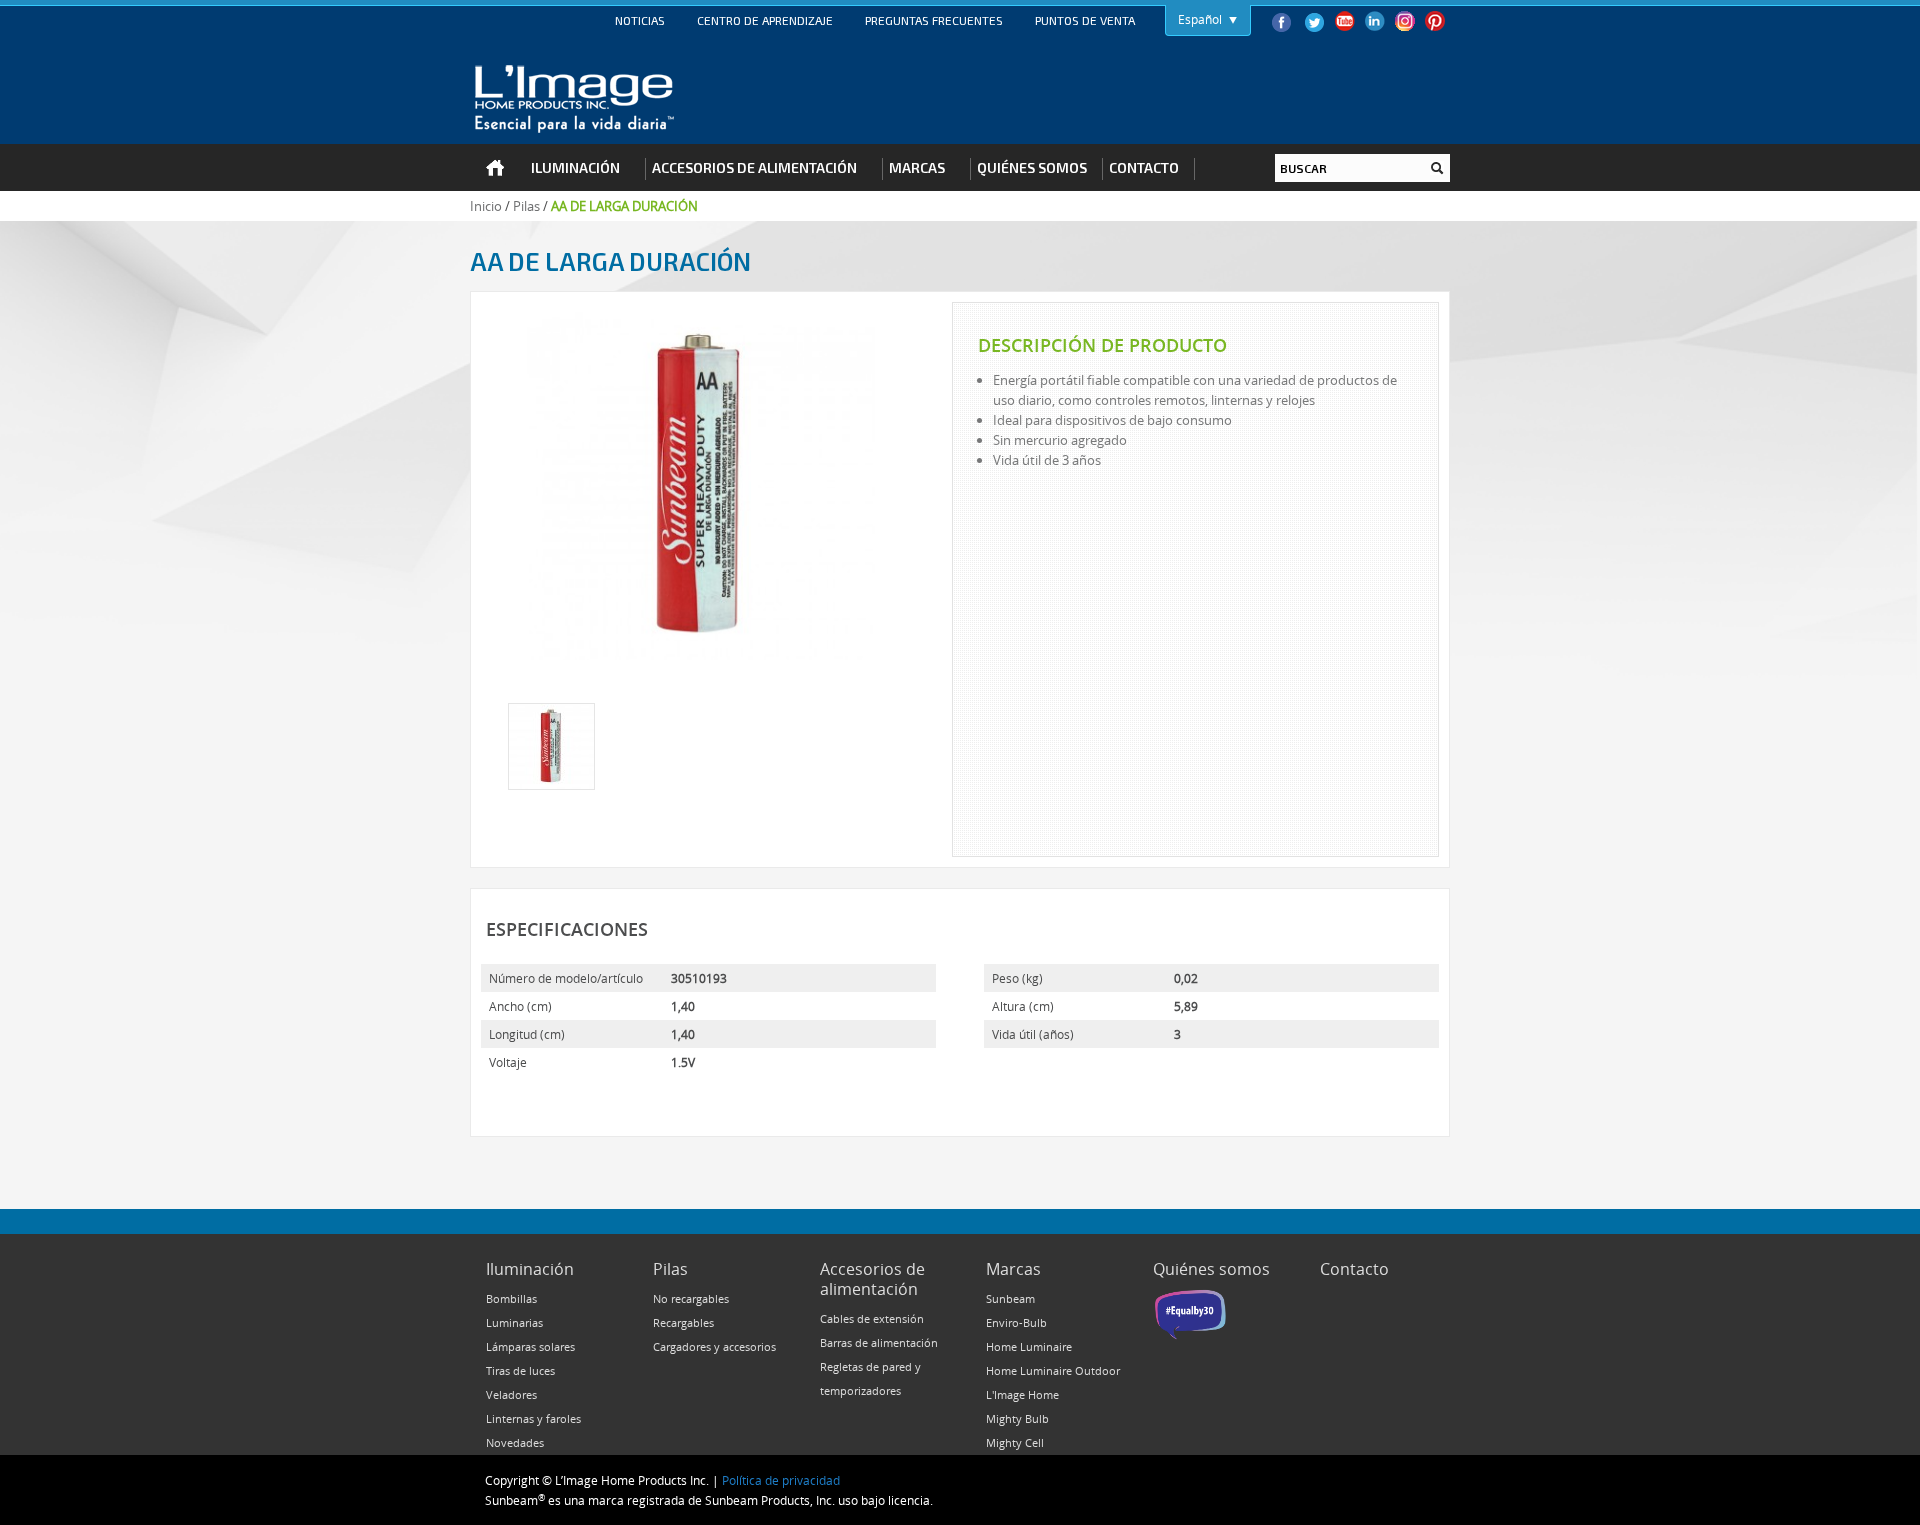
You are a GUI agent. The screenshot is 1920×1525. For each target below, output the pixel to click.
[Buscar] (1437, 168)
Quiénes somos (1211, 1269)
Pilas (526, 206)
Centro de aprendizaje (765, 20)
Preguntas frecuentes (934, 20)
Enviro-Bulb (1016, 1322)
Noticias (640, 20)
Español (1200, 19)
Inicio (486, 206)
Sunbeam (1010, 1298)
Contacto (1354, 1269)
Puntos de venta (1085, 20)
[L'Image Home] (574, 99)
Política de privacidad (781, 1480)
